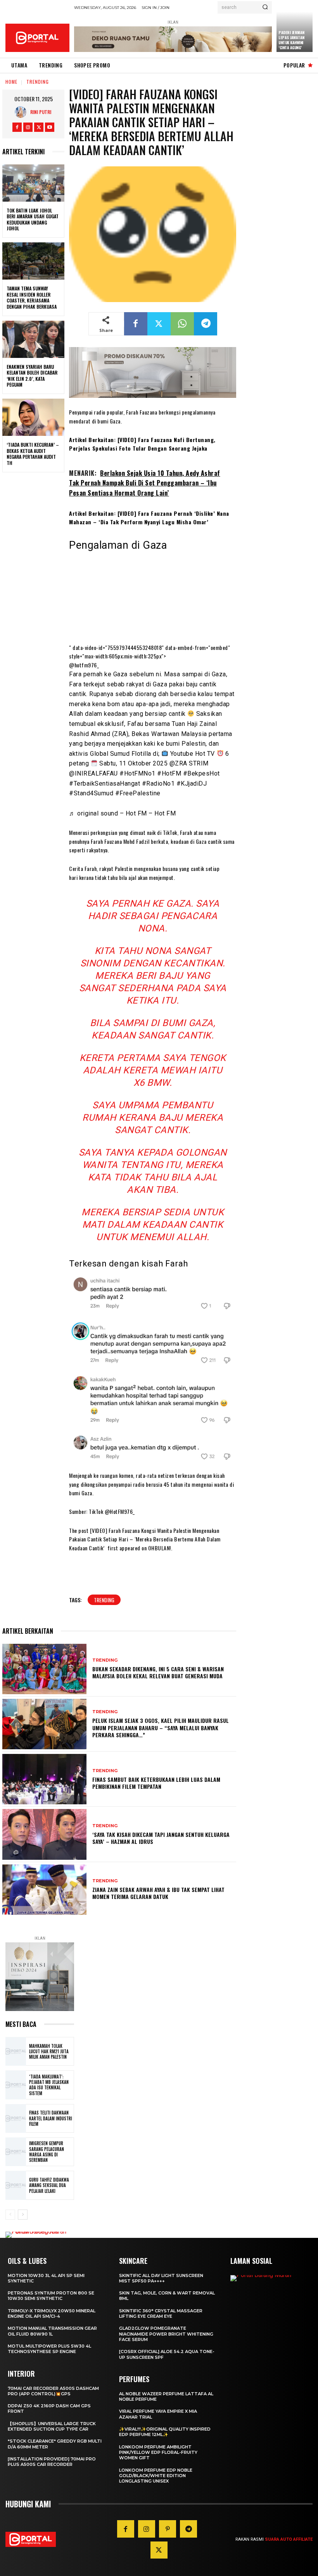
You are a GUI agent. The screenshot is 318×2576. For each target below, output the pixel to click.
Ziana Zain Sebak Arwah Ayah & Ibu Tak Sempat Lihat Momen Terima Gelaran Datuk (158, 1893)
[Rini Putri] (22, 112)
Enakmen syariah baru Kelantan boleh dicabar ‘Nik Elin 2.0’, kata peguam (32, 376)
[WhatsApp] (182, 324)
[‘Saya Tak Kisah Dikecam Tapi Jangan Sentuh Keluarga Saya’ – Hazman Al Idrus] (44, 1834)
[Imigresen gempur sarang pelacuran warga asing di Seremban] (16, 2152)
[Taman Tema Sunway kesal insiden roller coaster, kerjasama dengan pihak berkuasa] (33, 261)
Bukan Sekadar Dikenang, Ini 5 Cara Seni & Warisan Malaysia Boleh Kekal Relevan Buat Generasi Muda (158, 1672)
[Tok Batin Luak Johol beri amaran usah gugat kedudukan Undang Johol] (33, 183)
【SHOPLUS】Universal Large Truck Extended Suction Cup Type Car (52, 2426)
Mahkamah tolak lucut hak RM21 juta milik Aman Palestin (49, 2052)
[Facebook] (17, 127)
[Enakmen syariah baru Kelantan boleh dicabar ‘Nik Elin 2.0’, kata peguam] (33, 339)
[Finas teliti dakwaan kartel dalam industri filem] (16, 2118)
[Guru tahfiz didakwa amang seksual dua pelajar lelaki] (16, 2185)
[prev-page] (10, 2215)
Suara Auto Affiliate (289, 2539)
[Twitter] (39, 127)
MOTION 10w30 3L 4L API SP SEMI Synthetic (46, 2278)
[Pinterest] (168, 2529)
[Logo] (37, 38)
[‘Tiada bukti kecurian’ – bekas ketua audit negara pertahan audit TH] (33, 417)
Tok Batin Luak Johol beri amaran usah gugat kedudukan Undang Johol (33, 219)
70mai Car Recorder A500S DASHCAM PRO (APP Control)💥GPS (53, 2391)
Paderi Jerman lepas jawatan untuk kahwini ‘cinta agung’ (291, 40)
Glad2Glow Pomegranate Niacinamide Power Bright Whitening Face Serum (166, 2334)
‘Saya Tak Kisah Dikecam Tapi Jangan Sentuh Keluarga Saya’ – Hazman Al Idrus (161, 1838)
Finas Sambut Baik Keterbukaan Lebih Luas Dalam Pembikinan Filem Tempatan (156, 1783)
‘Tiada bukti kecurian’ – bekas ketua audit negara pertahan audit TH (33, 454)
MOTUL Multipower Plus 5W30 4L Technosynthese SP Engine (49, 2349)
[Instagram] (28, 127)
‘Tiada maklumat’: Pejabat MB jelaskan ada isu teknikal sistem (49, 2085)
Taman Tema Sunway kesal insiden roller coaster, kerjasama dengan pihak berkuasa (32, 297)
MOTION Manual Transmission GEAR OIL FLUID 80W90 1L (52, 2331)
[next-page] (23, 2215)
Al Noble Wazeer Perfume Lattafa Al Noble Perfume (166, 2396)
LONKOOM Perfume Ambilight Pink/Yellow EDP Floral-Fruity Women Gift (158, 2452)
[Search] (265, 7)
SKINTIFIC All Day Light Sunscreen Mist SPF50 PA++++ (161, 2278)
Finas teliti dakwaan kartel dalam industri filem (51, 2118)
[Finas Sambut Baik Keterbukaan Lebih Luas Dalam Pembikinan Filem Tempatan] (44, 1779)
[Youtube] (50, 127)
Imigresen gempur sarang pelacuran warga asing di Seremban (47, 2152)
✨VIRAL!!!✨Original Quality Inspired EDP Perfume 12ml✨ (165, 2432)
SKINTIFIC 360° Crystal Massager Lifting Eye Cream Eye (161, 2313)
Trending (38, 82)
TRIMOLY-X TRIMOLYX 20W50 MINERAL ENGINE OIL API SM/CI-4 (52, 2313)
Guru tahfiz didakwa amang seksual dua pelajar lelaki (49, 2185)
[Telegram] (206, 324)
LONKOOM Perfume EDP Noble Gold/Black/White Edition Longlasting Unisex (156, 2476)
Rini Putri (41, 112)
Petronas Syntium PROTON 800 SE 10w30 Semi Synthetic (51, 2296)
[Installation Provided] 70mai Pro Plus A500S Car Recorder (52, 2462)
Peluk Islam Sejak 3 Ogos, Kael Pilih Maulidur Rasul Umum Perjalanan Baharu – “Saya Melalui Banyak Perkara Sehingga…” (161, 1727)
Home (11, 82)
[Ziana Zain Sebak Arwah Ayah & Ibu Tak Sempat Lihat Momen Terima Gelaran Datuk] (44, 1890)
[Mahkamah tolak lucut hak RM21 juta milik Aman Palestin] (16, 2051)
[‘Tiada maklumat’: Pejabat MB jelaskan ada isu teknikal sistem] (16, 2085)
